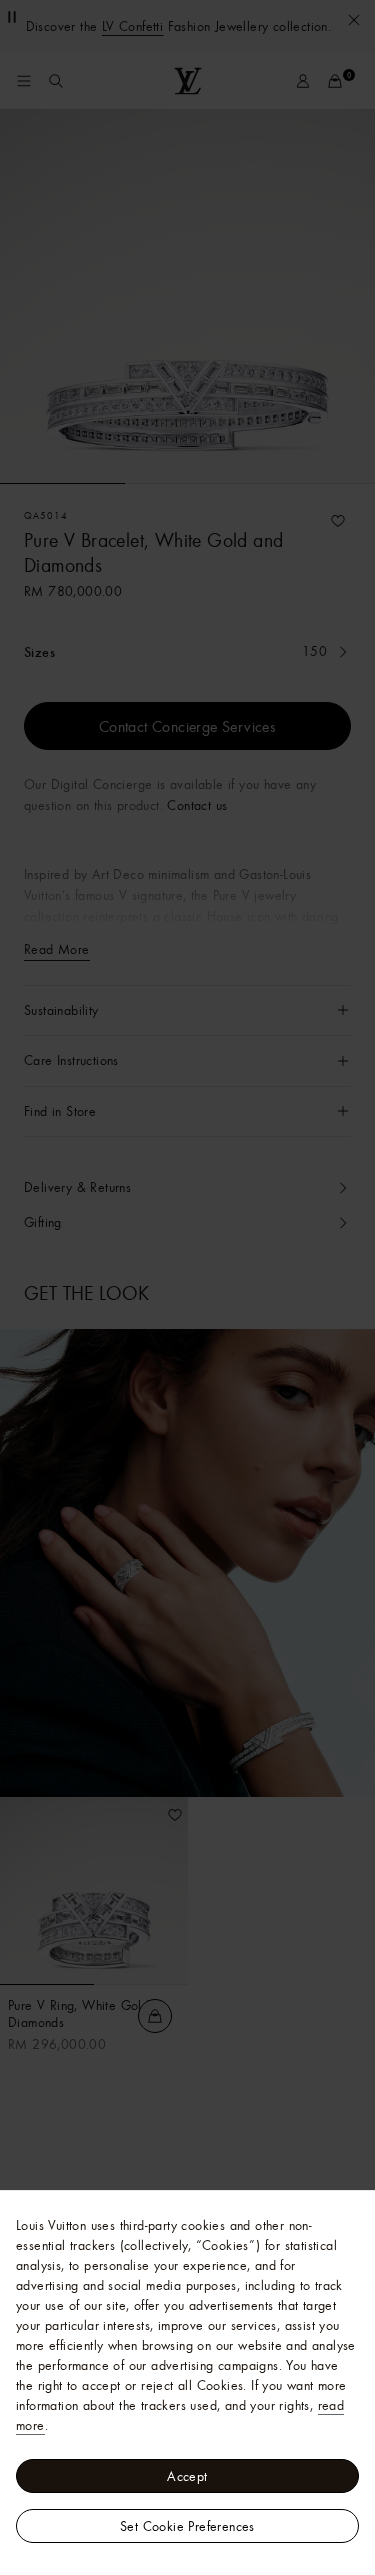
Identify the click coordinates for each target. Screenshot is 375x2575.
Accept (187, 2476)
